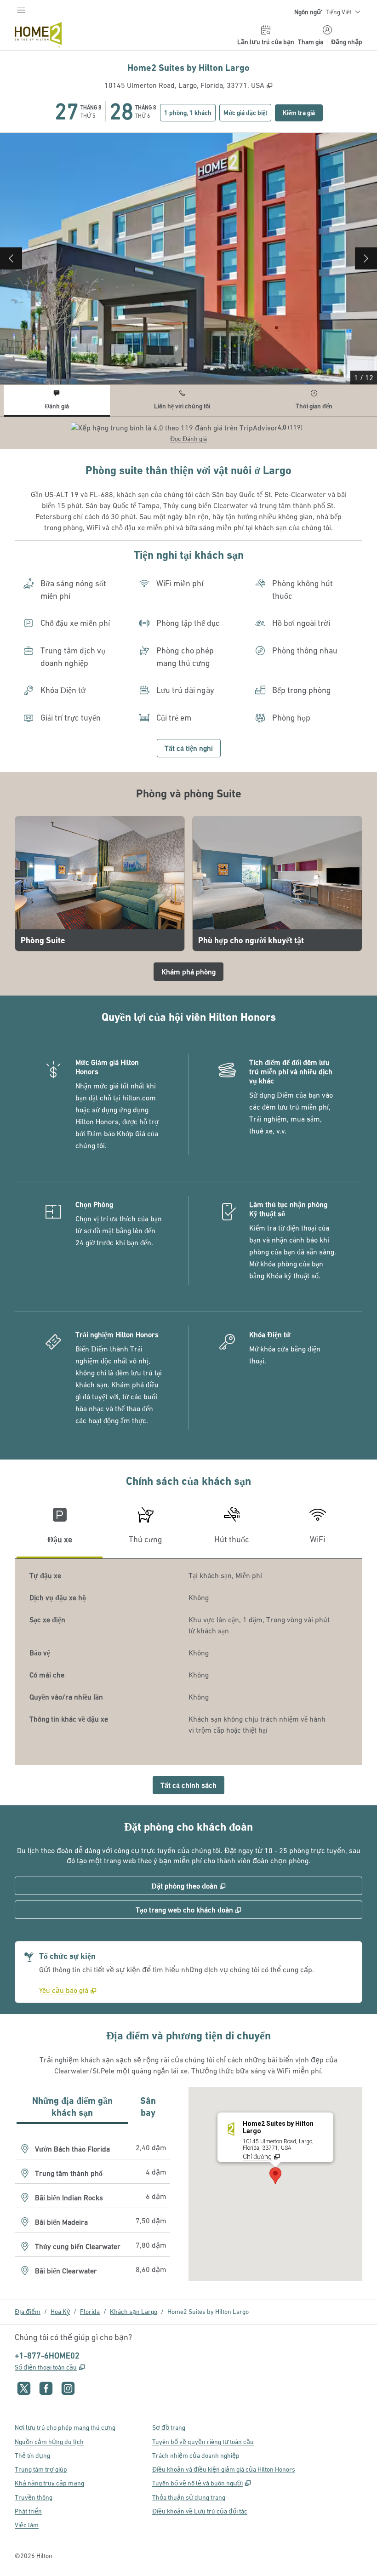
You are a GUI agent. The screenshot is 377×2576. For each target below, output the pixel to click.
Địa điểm (28, 2312)
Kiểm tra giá (303, 112)
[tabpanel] (188, 433)
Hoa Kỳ (60, 2312)
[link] (68, 1990)
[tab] (57, 401)
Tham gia (311, 42)
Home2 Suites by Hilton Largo (208, 2312)
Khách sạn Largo (134, 2312)
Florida (90, 2312)
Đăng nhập (347, 42)
